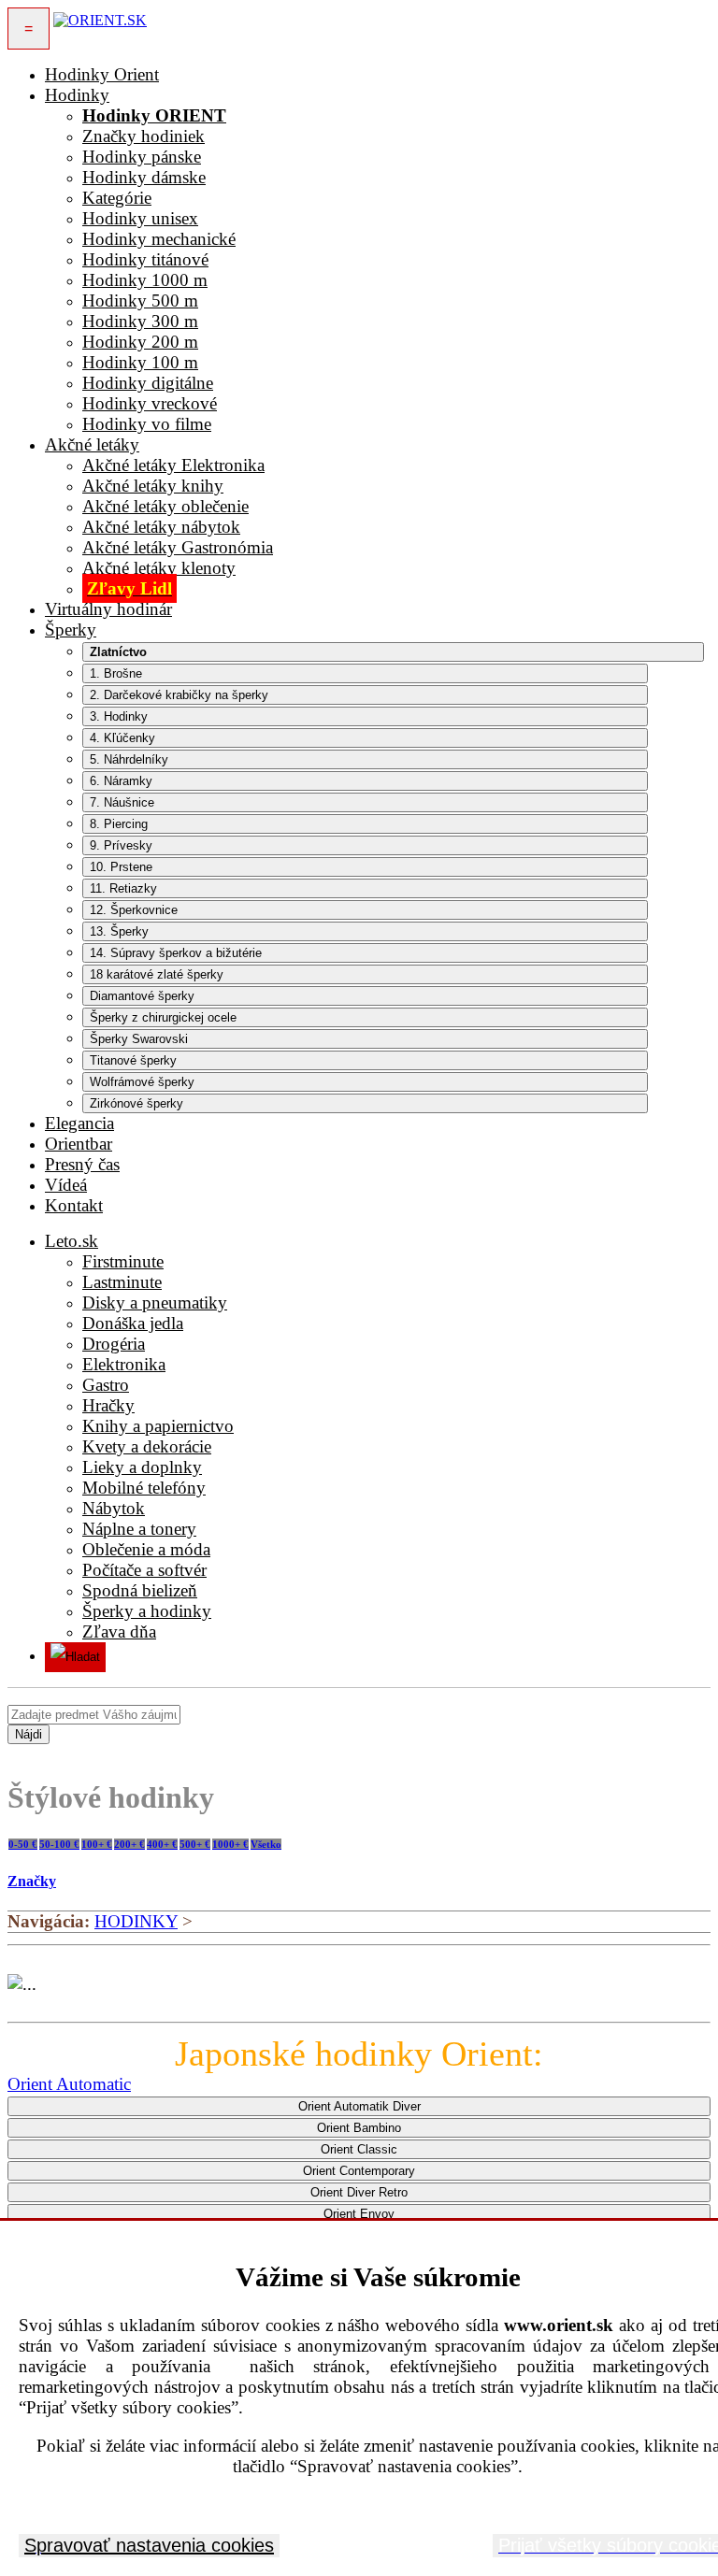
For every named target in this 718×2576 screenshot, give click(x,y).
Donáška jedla (133, 1323)
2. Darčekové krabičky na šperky (179, 695)
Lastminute (122, 1282)
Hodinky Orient (102, 74)
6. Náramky (121, 781)
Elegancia (79, 1123)
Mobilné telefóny (144, 1488)
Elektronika (124, 1364)
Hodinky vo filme (147, 424)
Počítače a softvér (144, 1570)
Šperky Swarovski (139, 1039)
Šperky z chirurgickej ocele (163, 1017)
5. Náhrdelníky (129, 759)
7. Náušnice (122, 802)
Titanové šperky (133, 1060)
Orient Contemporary (359, 2171)
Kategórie (117, 198)
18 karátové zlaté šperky (157, 974)
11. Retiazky (123, 888)
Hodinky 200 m (140, 342)
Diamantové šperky (142, 996)
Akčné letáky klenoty (159, 568)
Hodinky (77, 95)
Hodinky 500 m (140, 301)
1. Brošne (116, 673)
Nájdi (29, 1734)
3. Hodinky (119, 716)
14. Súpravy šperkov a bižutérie (176, 953)
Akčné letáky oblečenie (165, 506)
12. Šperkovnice (134, 910)
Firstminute (123, 1261)
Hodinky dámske (144, 177)
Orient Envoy (359, 2214)
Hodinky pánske (142, 157)
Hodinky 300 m (140, 321)
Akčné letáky (92, 444)
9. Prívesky (121, 845)
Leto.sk (72, 1241)
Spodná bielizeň (140, 1590)
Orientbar (79, 1144)
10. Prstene (121, 867)
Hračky (108, 1405)
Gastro (106, 1385)
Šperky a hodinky (147, 1611)
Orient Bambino (359, 2128)
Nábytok (114, 1508)
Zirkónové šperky (136, 1103)
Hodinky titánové (145, 259)
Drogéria (114, 1344)
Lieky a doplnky (142, 1467)
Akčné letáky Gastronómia (178, 547)
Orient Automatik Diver (359, 2106)
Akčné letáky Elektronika (173, 465)
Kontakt (74, 1205)
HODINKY (136, 1921)
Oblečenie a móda (146, 1549)
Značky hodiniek (144, 136)
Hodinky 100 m (140, 362)
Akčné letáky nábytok (161, 527)
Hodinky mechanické (159, 239)
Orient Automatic (69, 2084)
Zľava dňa (119, 1631)
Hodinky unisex (140, 218)
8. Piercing (119, 824)
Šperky (71, 630)
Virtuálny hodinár (108, 609)
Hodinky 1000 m (145, 280)
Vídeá (66, 1185)
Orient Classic (359, 2149)
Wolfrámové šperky (142, 1082)
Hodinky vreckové (150, 403)
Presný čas (82, 1164)
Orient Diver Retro (359, 2192)
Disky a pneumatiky (155, 1302)
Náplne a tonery (139, 1529)
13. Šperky (119, 931)
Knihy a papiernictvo (158, 1426)
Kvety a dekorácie (147, 1446)
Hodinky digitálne (148, 383)
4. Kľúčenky (122, 738)
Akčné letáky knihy (153, 486)
